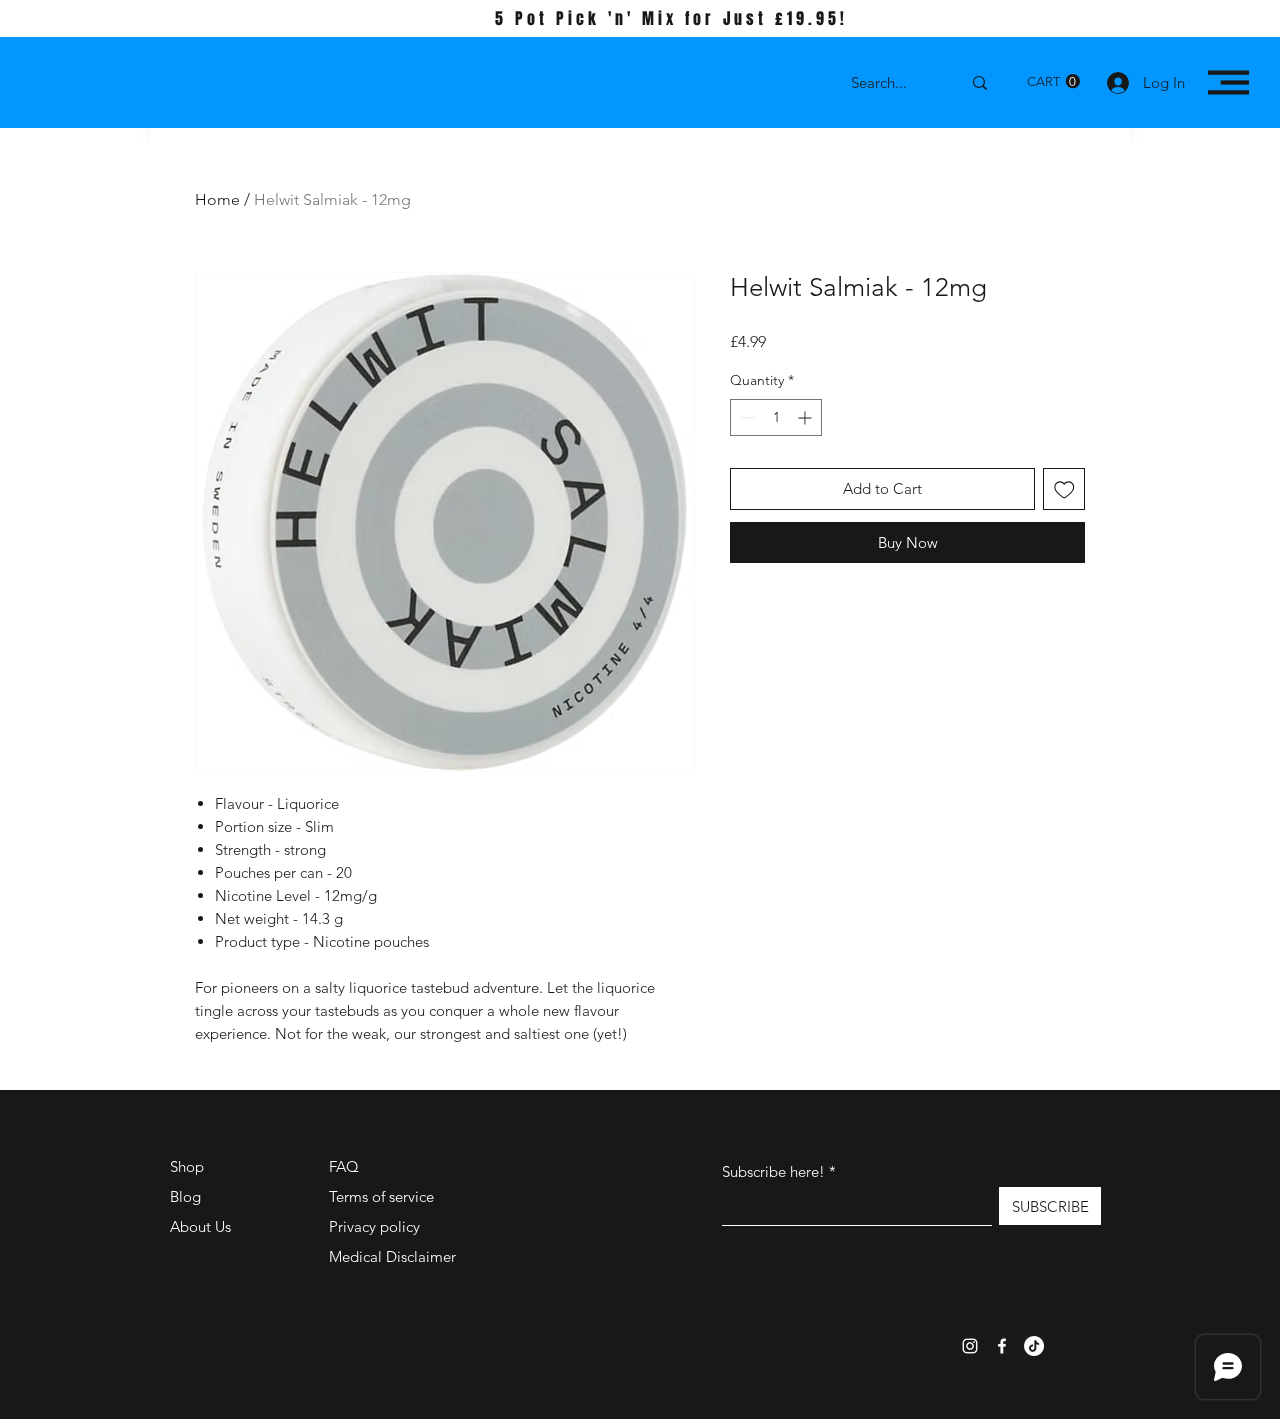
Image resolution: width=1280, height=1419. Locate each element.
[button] (1053, 81)
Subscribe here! (773, 1171)
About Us (200, 1226)
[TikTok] (1034, 1346)
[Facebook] (1002, 1346)
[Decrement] (745, 417)
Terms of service (381, 1196)
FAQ (344, 1166)
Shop (187, 1166)
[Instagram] (970, 1346)
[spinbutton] (776, 417)
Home (217, 199)
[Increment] (806, 417)
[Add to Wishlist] (1064, 489)
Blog (185, 1196)
